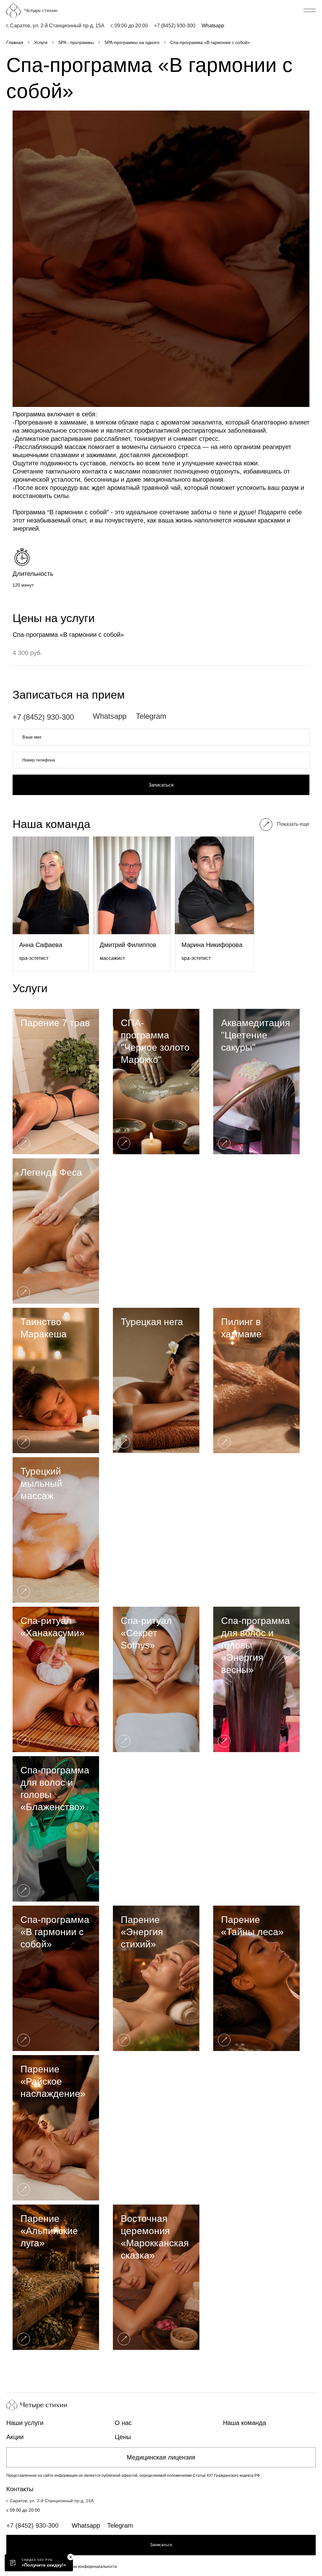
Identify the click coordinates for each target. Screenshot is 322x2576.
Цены (123, 2437)
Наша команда (244, 2423)
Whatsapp (213, 26)
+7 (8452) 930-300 (175, 26)
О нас (123, 2423)
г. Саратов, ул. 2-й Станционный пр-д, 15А (55, 26)
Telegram (151, 716)
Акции (15, 2437)
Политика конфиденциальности (88, 2567)
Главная (15, 42)
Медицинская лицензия (161, 2457)
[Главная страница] (43, 11)
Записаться (161, 785)
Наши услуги (25, 2423)
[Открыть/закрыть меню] (310, 10)
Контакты (20, 2489)
